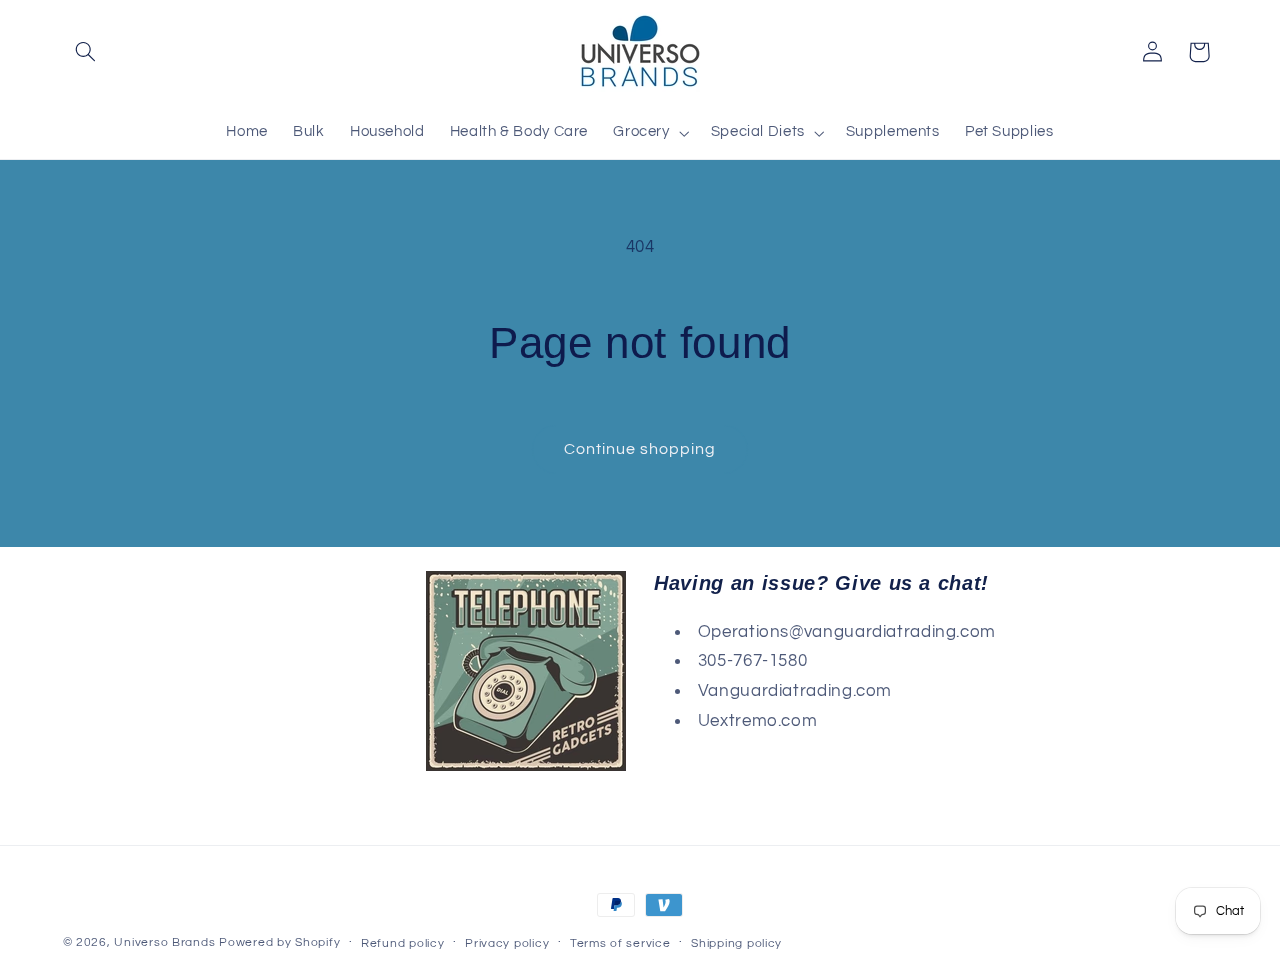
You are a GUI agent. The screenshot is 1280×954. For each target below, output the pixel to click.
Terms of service (620, 943)
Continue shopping (640, 449)
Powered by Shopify (279, 942)
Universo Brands (164, 942)
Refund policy (403, 943)
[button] (86, 52)
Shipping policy (736, 943)
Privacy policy (507, 943)
